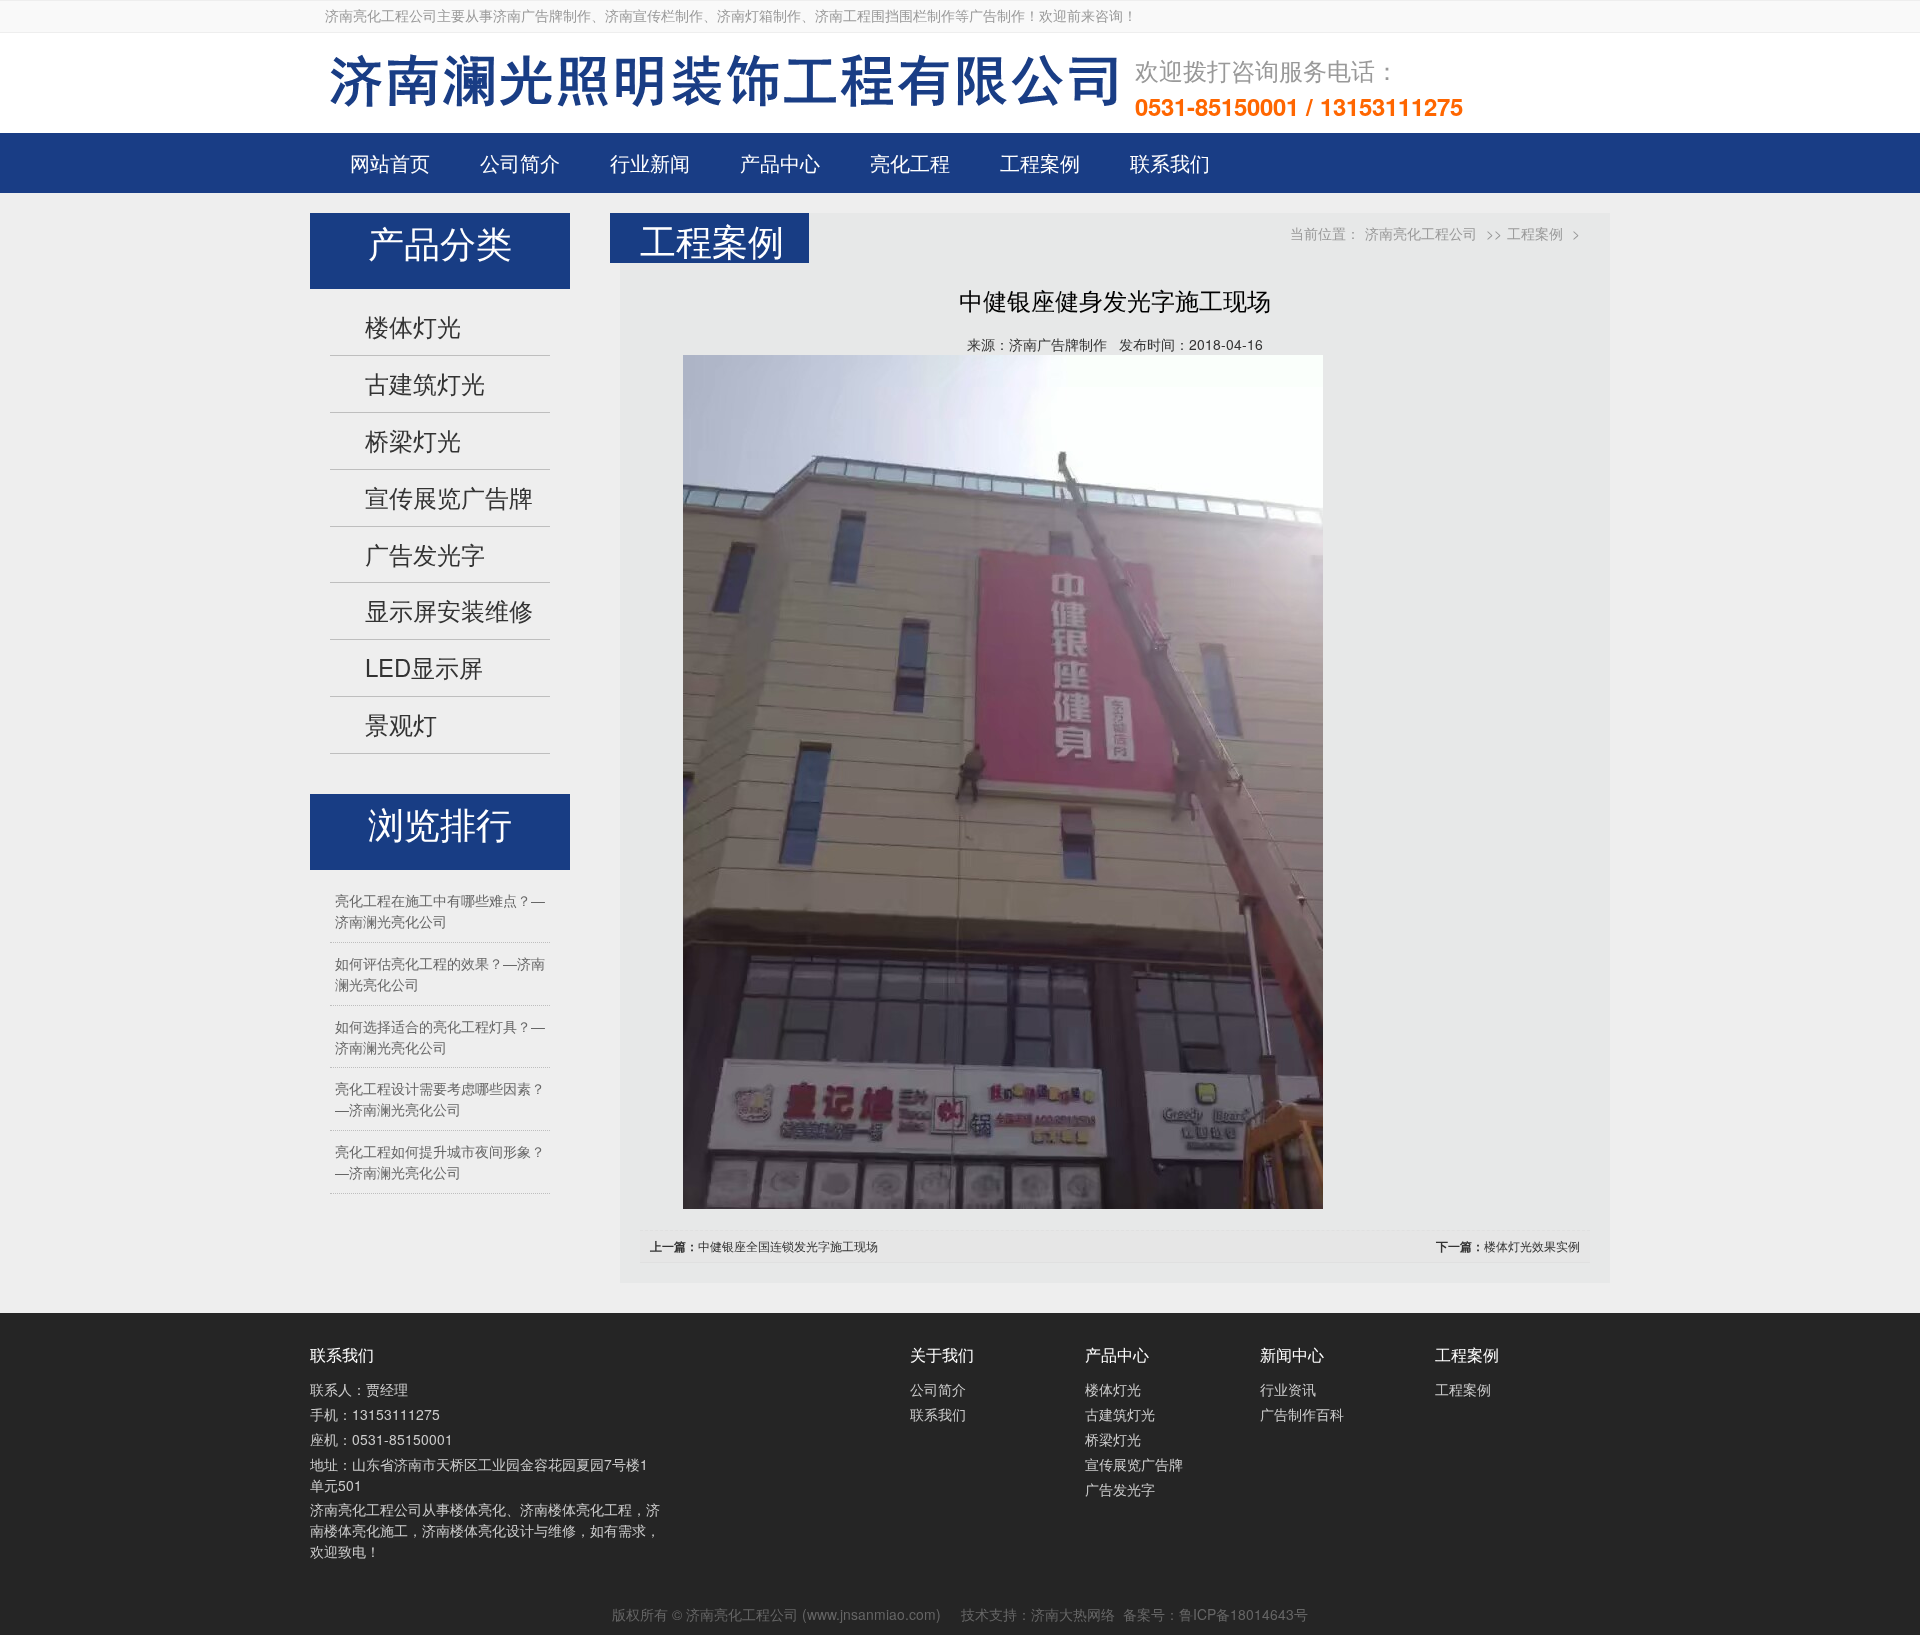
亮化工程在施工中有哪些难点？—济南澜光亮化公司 (440, 910)
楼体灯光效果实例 (1532, 1245)
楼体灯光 (413, 326)
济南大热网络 (1073, 1614)
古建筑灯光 (425, 383)
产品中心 (780, 162)
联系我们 (1170, 162)
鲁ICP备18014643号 (1243, 1614)
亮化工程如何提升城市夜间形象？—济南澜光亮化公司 (440, 1161)
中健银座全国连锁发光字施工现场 (788, 1245)
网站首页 (390, 162)
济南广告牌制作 (1058, 344)
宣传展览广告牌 (449, 497)
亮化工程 (910, 162)
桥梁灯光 (413, 440)
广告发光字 (425, 554)
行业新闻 (650, 162)
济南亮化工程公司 (1421, 233)
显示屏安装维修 (449, 610)
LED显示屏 (424, 667)
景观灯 (401, 724)
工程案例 (1040, 162)
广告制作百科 (1302, 1414)
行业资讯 (1288, 1389)
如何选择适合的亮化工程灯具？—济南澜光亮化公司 (440, 1036)
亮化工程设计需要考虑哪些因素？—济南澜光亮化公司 (440, 1098)
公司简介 (520, 162)
